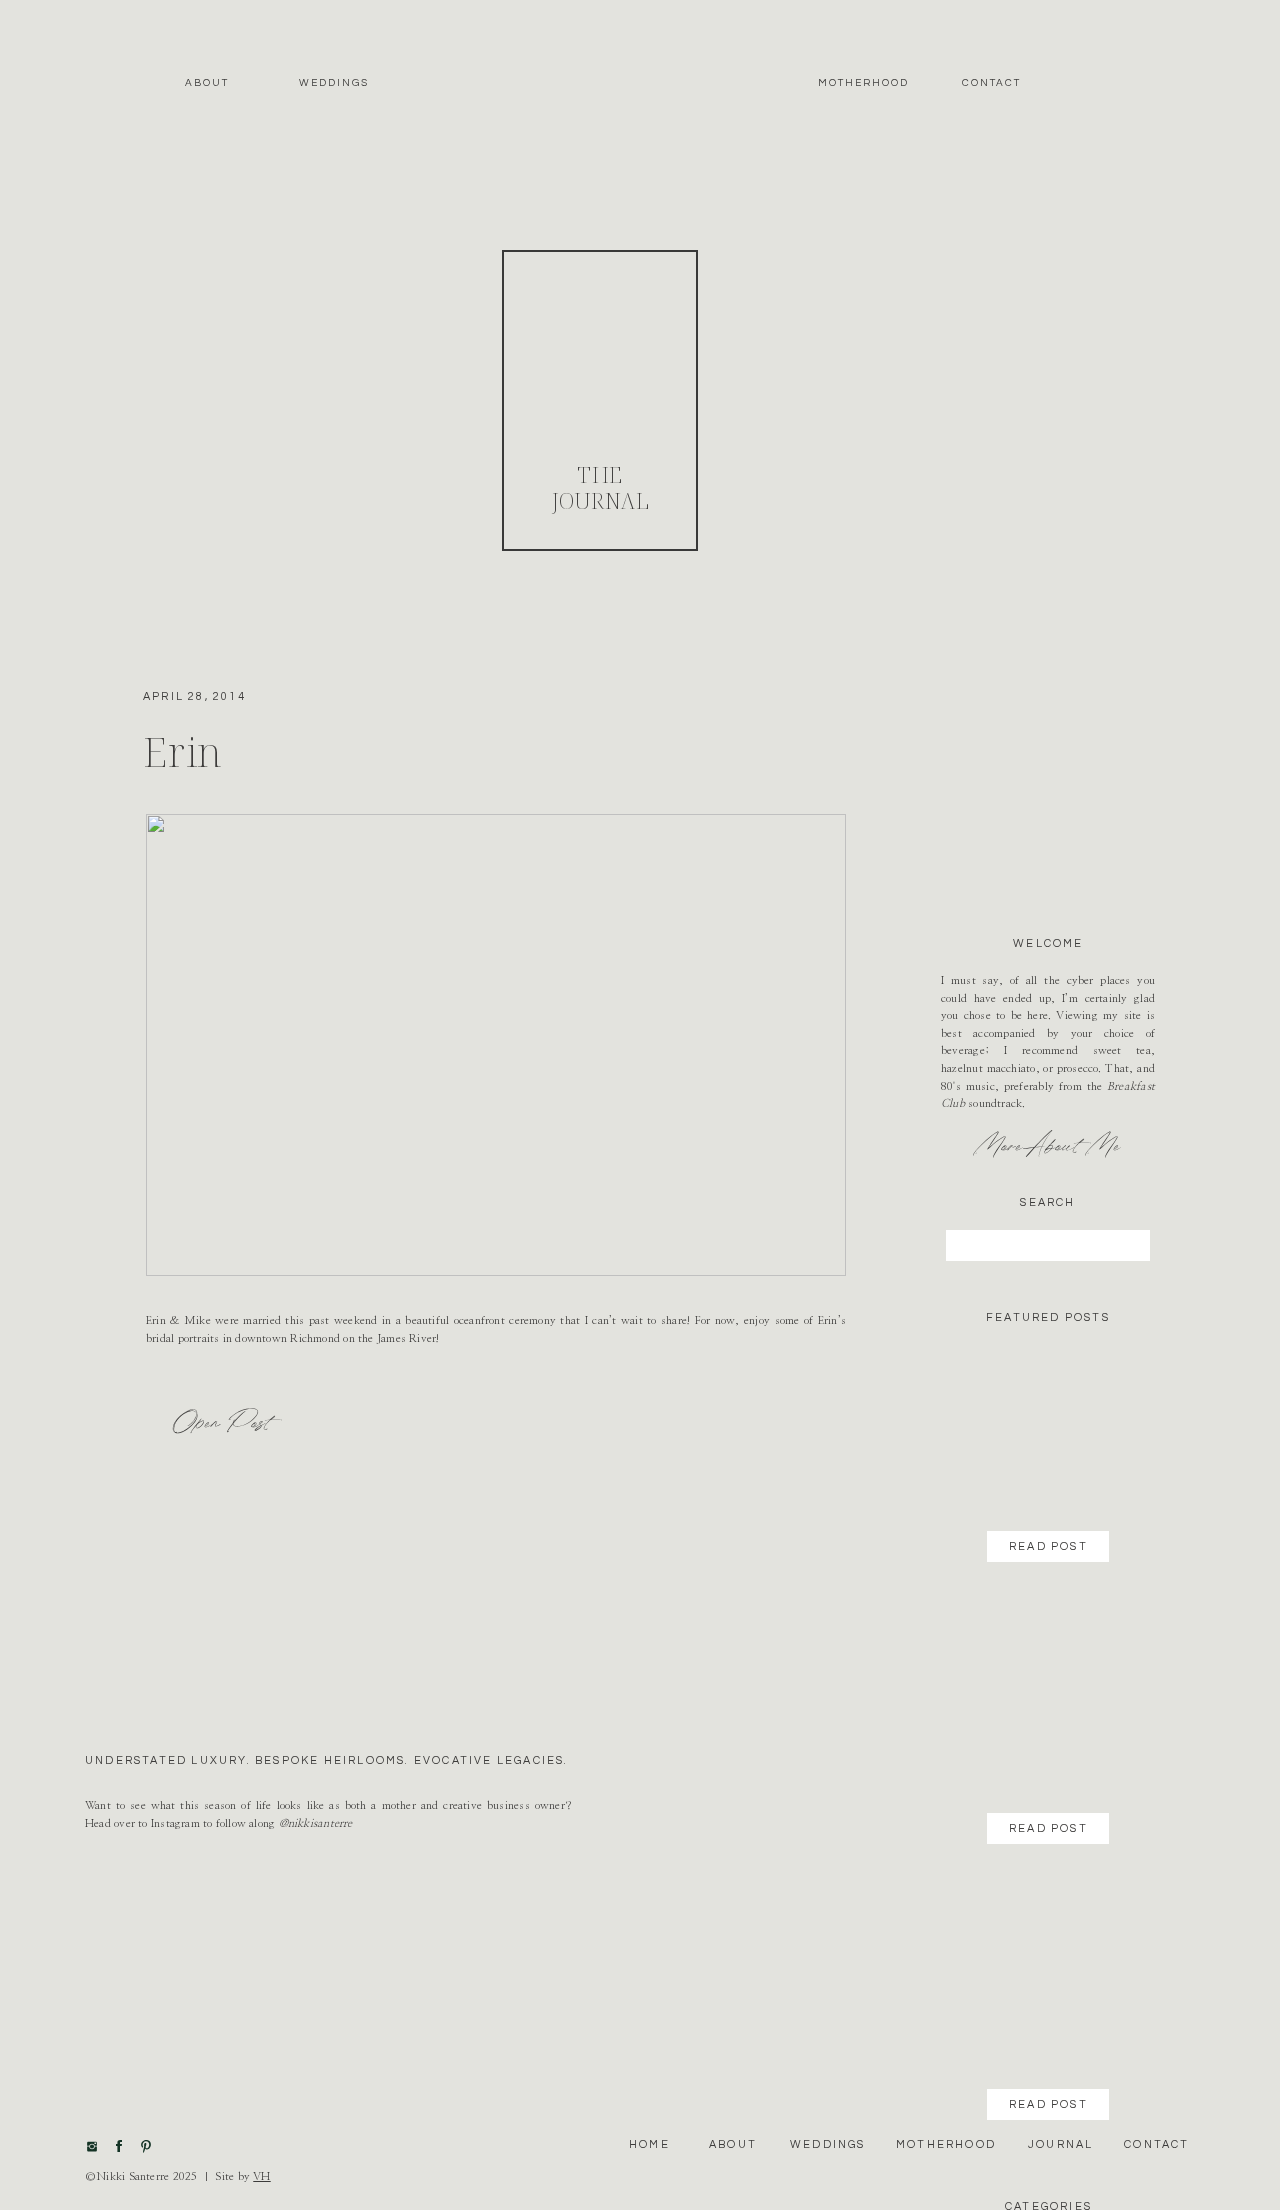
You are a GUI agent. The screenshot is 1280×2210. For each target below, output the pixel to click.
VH (261, 2176)
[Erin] (496, 1045)
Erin (183, 751)
